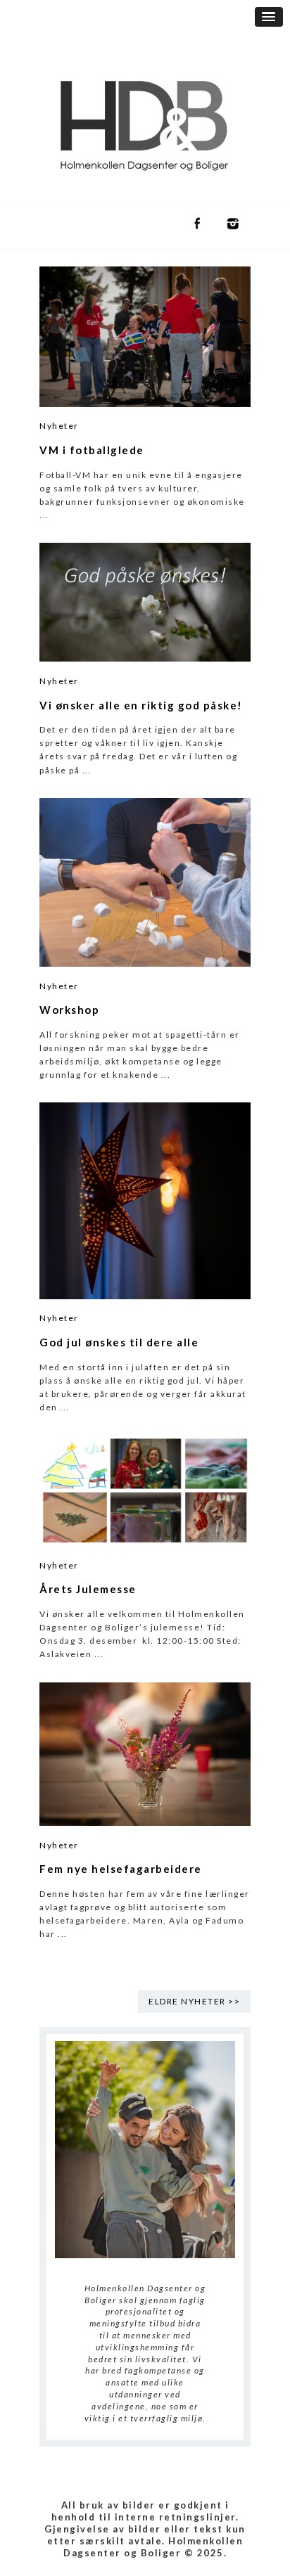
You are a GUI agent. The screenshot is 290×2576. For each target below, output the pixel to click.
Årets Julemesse (88, 1589)
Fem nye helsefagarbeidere (121, 1869)
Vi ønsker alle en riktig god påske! (141, 705)
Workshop (69, 1010)
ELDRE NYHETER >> (194, 2001)
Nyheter (59, 426)
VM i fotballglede (92, 450)
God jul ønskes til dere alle (119, 1342)
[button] (269, 17)
